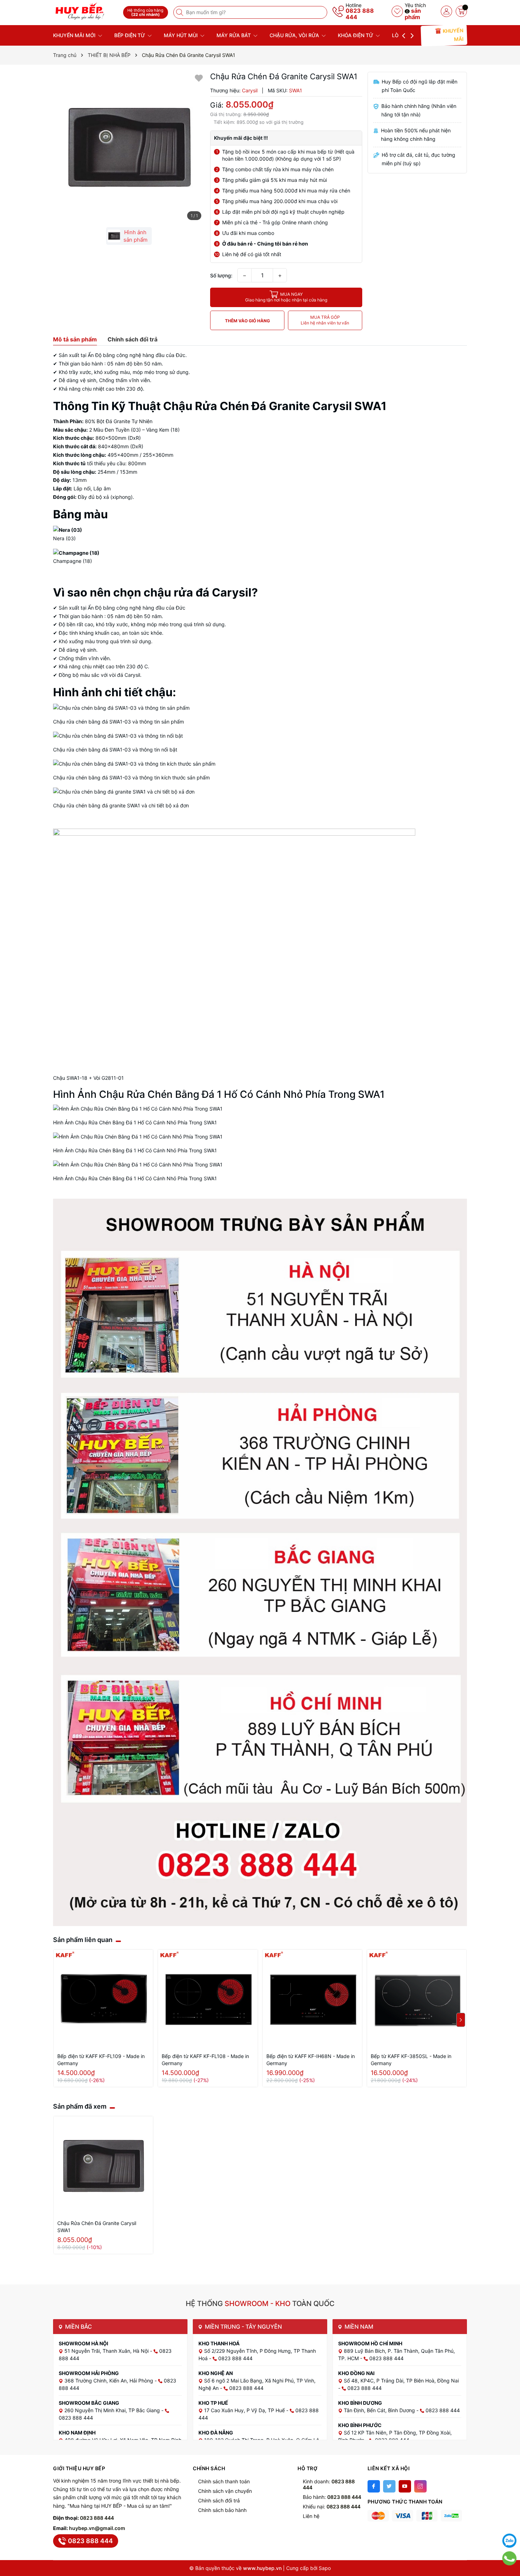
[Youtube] (405, 2486)
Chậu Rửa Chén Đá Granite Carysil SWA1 (97, 2227)
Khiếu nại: (332, 2506)
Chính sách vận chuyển (225, 2491)
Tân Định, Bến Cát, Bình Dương (380, 2410)
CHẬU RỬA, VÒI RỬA (295, 35)
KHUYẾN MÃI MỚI (75, 35)
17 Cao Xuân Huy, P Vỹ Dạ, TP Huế (245, 2410)
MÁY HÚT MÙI (181, 35)
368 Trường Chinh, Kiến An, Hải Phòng (109, 2381)
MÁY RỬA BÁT (234, 35)
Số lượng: (221, 275)
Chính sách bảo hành (222, 2510)
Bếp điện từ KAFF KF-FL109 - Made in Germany (101, 2060)
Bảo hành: (332, 2497)
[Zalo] (509, 2541)
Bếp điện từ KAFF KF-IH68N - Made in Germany (311, 2060)
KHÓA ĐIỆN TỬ (356, 35)
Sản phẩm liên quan (83, 1940)
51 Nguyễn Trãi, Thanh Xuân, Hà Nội (107, 2351)
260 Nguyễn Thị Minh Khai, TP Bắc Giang (113, 2410)
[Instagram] (420, 2486)
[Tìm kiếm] (180, 12)
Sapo (325, 2568)
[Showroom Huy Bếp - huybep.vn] (86, 11)
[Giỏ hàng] (461, 11)
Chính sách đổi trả (219, 2500)
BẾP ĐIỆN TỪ (130, 35)
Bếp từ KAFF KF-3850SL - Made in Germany (411, 2060)
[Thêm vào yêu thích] (199, 78)
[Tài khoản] (446, 11)
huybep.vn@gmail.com (97, 2528)
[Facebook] (374, 2486)
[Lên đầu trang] (509, 2523)
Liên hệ (311, 2516)
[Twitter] (389, 2486)
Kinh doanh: (329, 2484)
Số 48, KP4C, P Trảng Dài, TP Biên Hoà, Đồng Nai (401, 2381)
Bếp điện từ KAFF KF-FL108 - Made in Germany (205, 2060)
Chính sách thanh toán (224, 2481)
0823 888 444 (360, 14)
